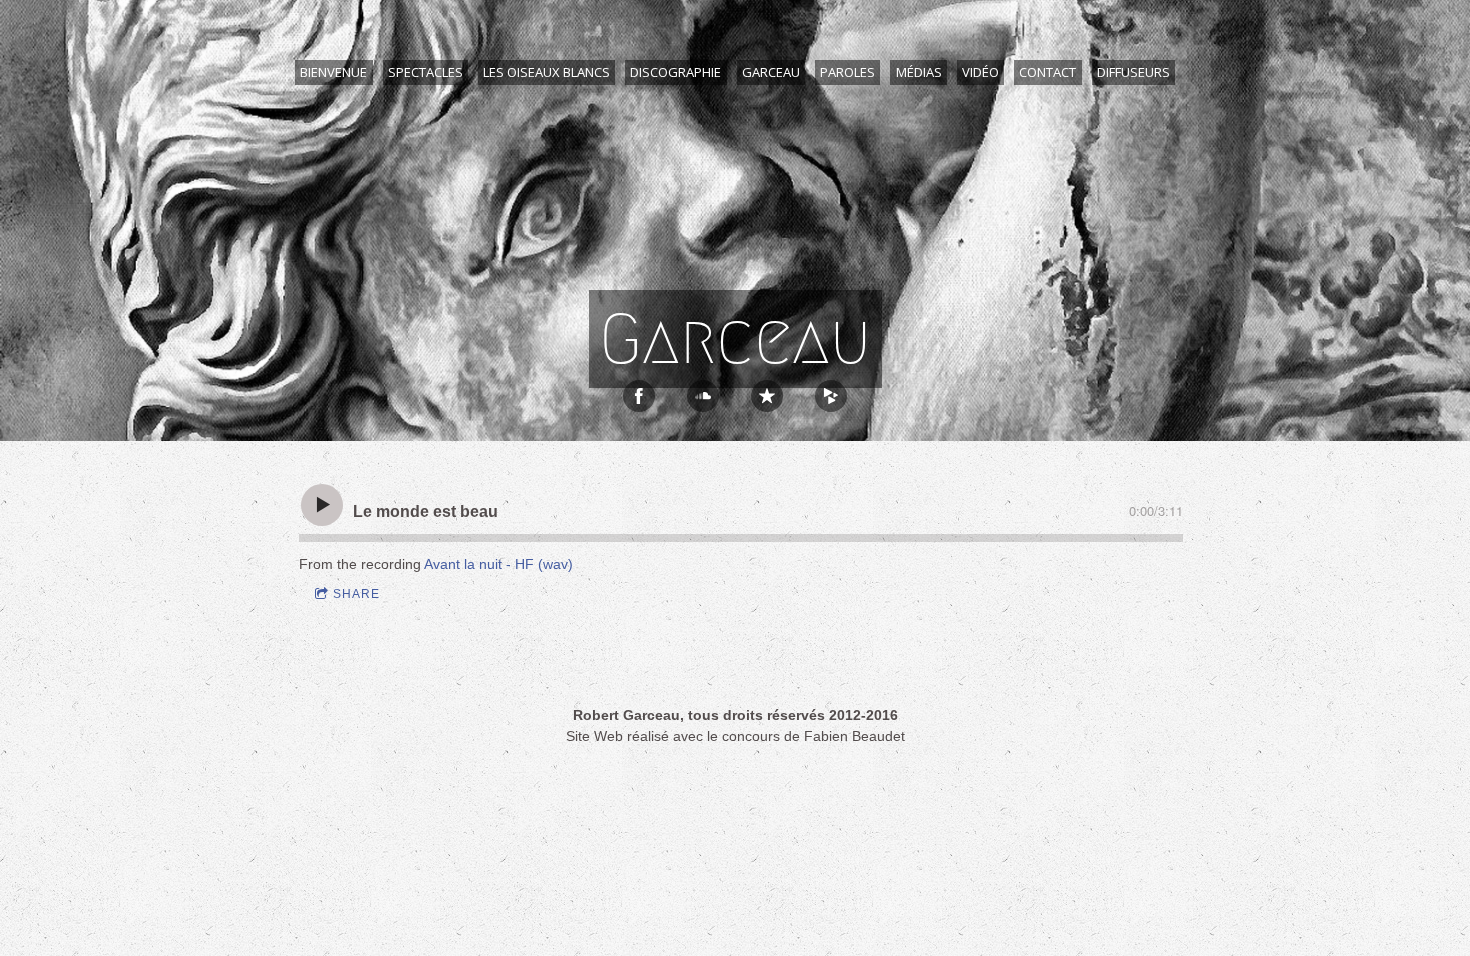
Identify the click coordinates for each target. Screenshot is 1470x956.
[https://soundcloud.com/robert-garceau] (703, 396)
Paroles (847, 72)
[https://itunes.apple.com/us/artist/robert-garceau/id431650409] (767, 396)
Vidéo (980, 72)
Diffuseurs (1133, 72)
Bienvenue (333, 72)
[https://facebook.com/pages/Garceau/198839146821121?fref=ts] (639, 396)
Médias (919, 72)
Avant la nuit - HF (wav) (498, 564)
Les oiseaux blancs (546, 72)
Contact (1047, 72)
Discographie (675, 72)
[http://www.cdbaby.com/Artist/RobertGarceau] (831, 396)
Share (356, 594)
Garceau (771, 72)
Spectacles (425, 72)
